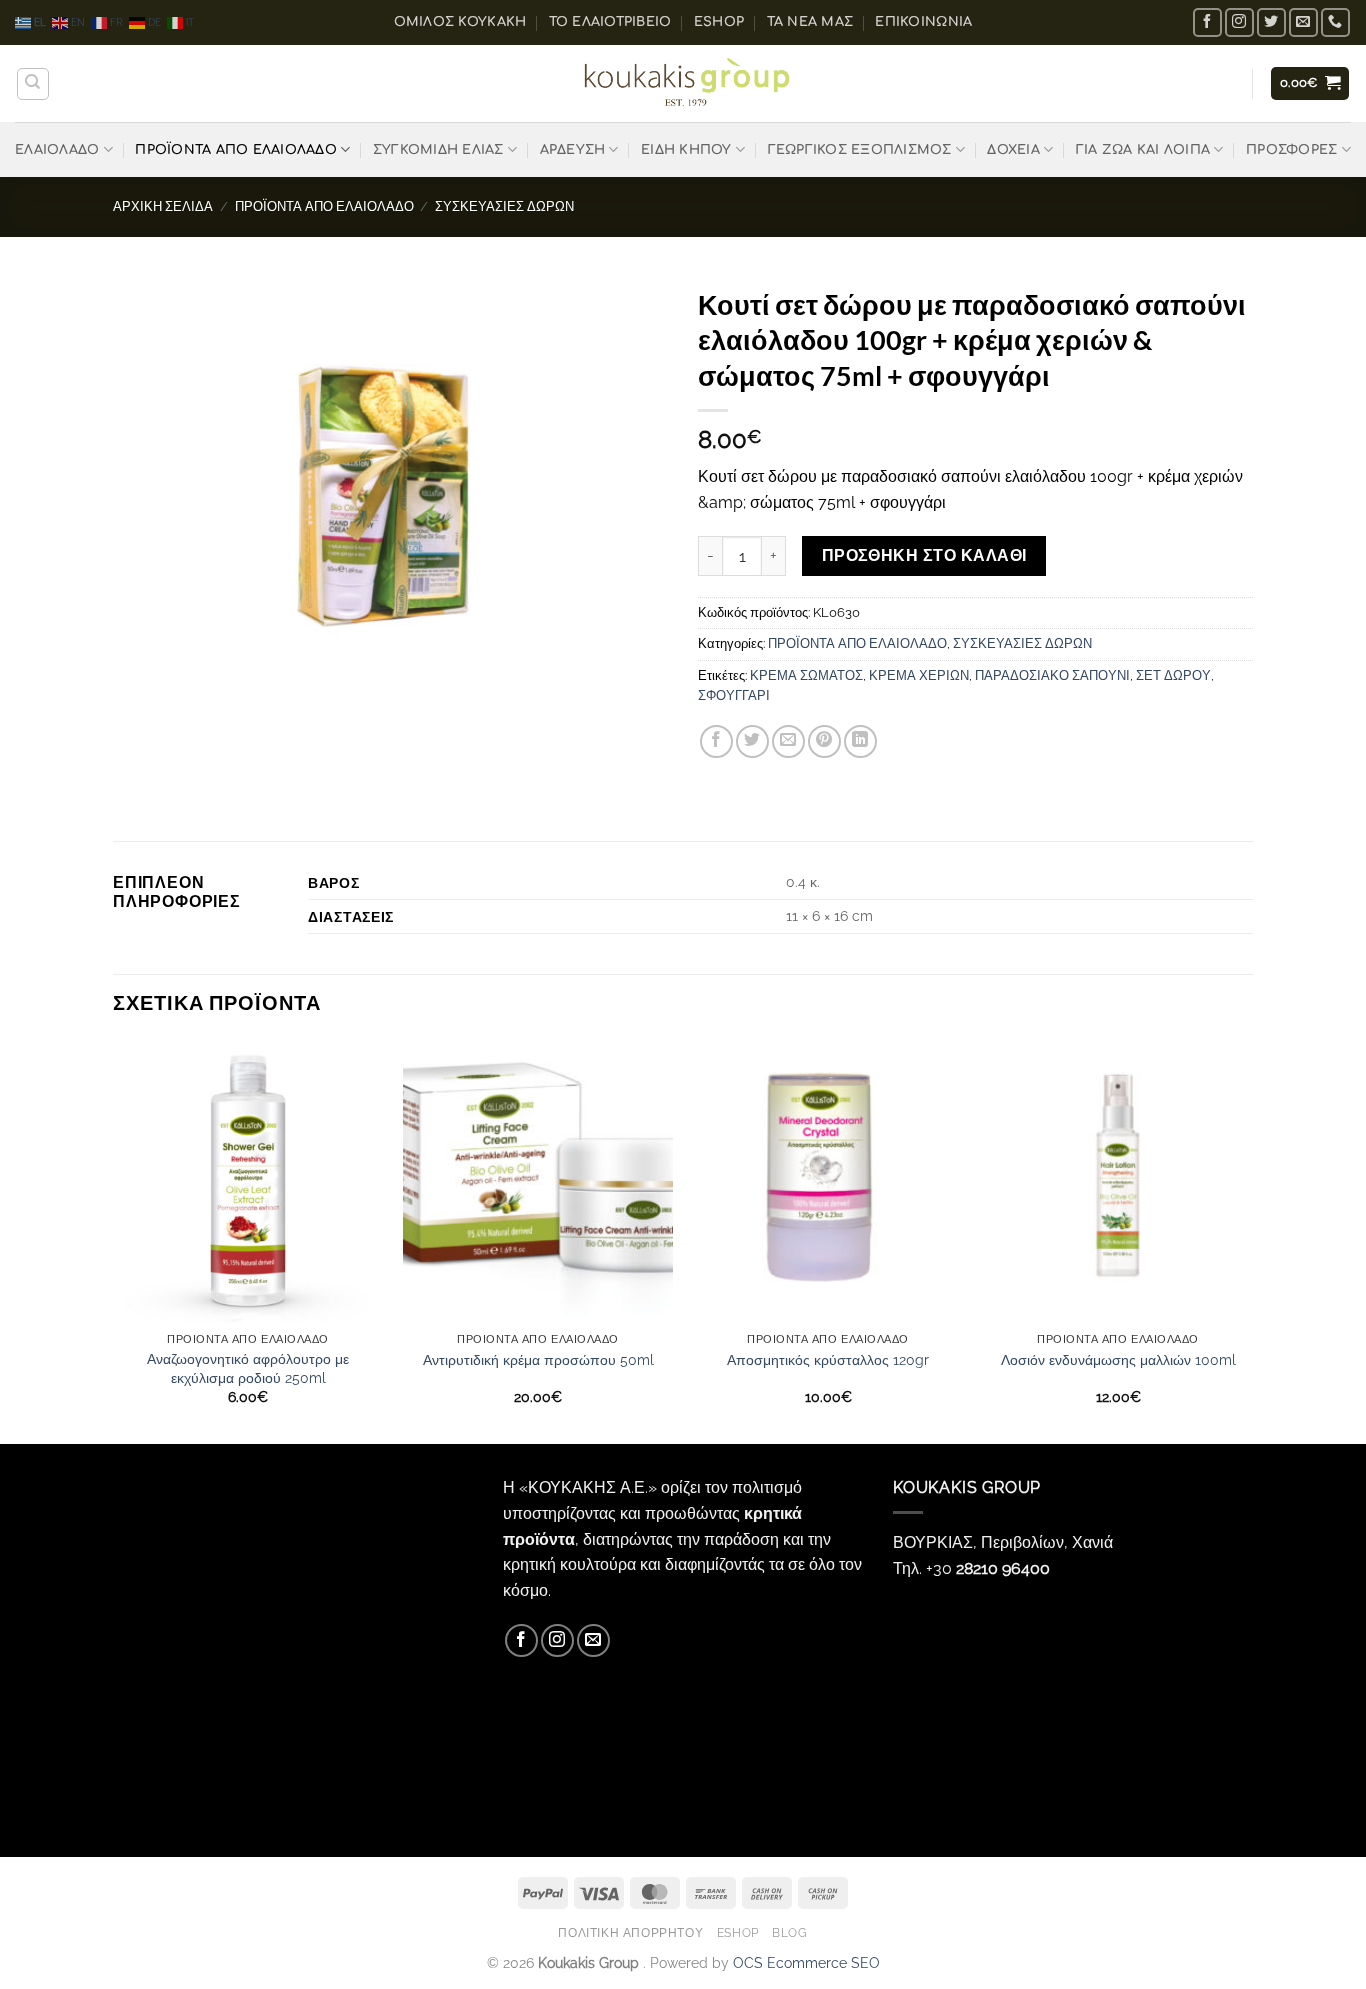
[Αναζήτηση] (33, 84)
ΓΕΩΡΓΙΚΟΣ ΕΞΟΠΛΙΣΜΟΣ (860, 150)
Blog (789, 1932)
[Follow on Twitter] (1271, 22)
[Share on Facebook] (716, 741)
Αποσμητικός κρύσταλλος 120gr (828, 1359)
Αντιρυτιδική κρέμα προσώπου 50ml (538, 1359)
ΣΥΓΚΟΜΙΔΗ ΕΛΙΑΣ (438, 150)
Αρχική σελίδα (163, 206)
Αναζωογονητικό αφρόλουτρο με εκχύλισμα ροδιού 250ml (248, 1368)
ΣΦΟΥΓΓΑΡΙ (734, 695)
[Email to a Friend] (788, 741)
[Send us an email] (1303, 22)
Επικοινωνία (923, 22)
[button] (1310, 83)
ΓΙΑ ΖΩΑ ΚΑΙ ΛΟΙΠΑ (1143, 150)
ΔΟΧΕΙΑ (1013, 150)
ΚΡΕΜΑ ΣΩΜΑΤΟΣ (806, 675)
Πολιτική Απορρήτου (630, 1932)
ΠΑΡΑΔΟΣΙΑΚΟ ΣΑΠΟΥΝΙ (1052, 675)
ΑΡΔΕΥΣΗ (573, 150)
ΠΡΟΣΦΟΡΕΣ (1291, 150)
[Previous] (114, 1239)
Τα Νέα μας (810, 22)
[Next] (1252, 1239)
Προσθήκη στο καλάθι (924, 555)
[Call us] (1335, 22)
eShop (719, 22)
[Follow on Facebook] (1207, 22)
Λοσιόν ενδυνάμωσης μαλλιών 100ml (1118, 1359)
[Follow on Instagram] (1239, 22)
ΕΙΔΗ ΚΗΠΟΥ (686, 150)
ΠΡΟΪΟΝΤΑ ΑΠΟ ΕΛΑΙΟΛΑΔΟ (236, 150)
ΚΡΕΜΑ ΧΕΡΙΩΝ (919, 675)
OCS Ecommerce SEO (806, 1962)
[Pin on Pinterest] (824, 741)
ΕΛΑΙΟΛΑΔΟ (57, 150)
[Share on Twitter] (752, 741)
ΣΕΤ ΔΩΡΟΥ (1173, 675)
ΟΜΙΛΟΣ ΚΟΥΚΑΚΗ (460, 22)
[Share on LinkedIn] (860, 741)
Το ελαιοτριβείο (610, 22)
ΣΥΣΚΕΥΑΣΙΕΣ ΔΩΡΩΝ (504, 206)
